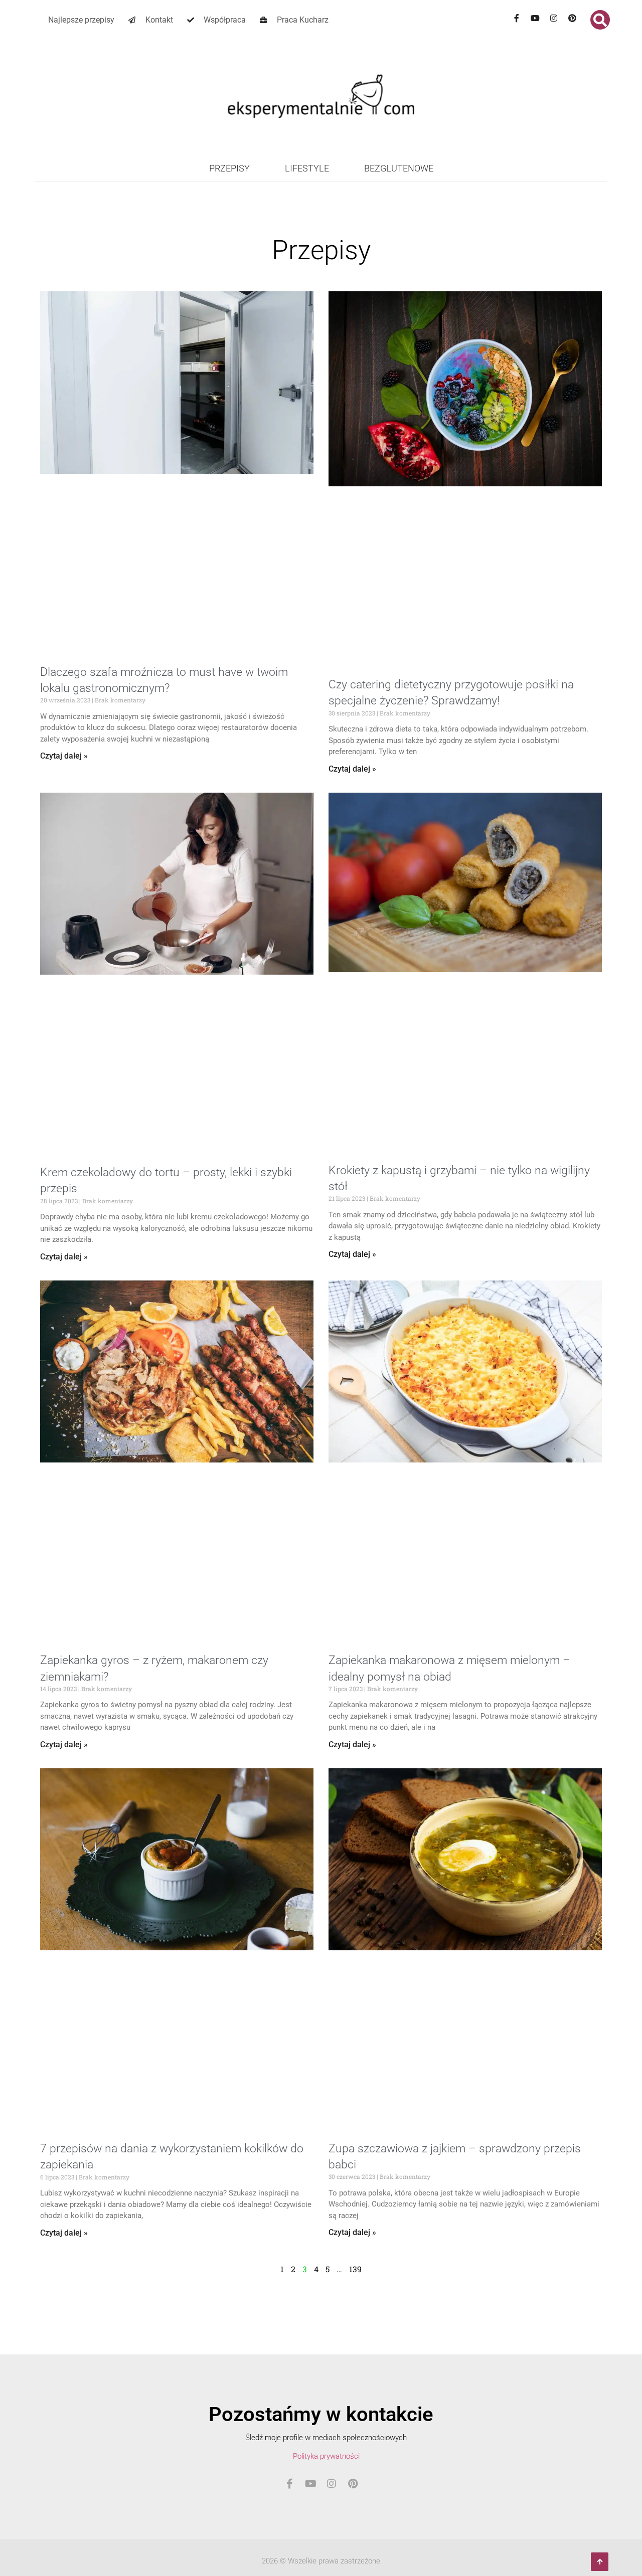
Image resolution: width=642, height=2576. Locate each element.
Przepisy (229, 168)
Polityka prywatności (326, 2456)
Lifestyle (307, 168)
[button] (600, 20)
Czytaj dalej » (64, 756)
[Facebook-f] (517, 18)
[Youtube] (535, 18)
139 (355, 2269)
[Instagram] (554, 18)
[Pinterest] (572, 18)
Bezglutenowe (399, 168)
